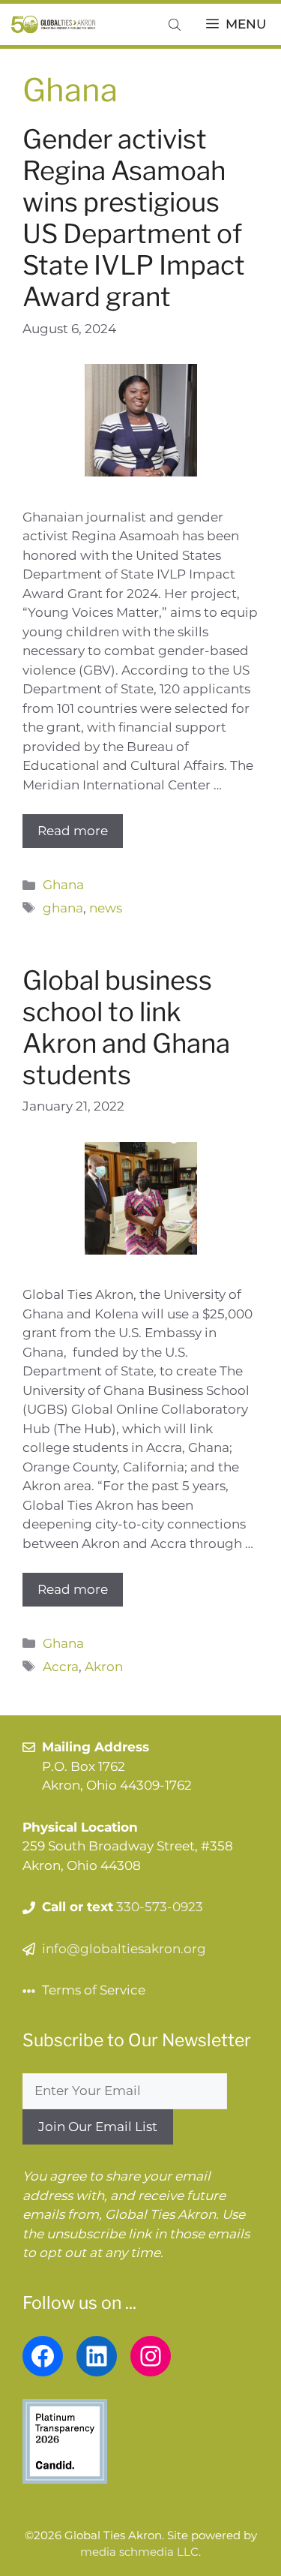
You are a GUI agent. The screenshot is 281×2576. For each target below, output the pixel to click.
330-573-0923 (160, 1907)
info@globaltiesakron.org (124, 1949)
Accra (61, 1667)
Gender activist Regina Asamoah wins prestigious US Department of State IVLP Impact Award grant (134, 218)
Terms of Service (94, 1990)
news (106, 908)
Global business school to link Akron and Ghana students (126, 1028)
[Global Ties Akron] (54, 24)
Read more (73, 831)
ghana (63, 908)
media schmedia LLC (139, 2552)
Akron (104, 1667)
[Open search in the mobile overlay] (176, 24)
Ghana (63, 885)
